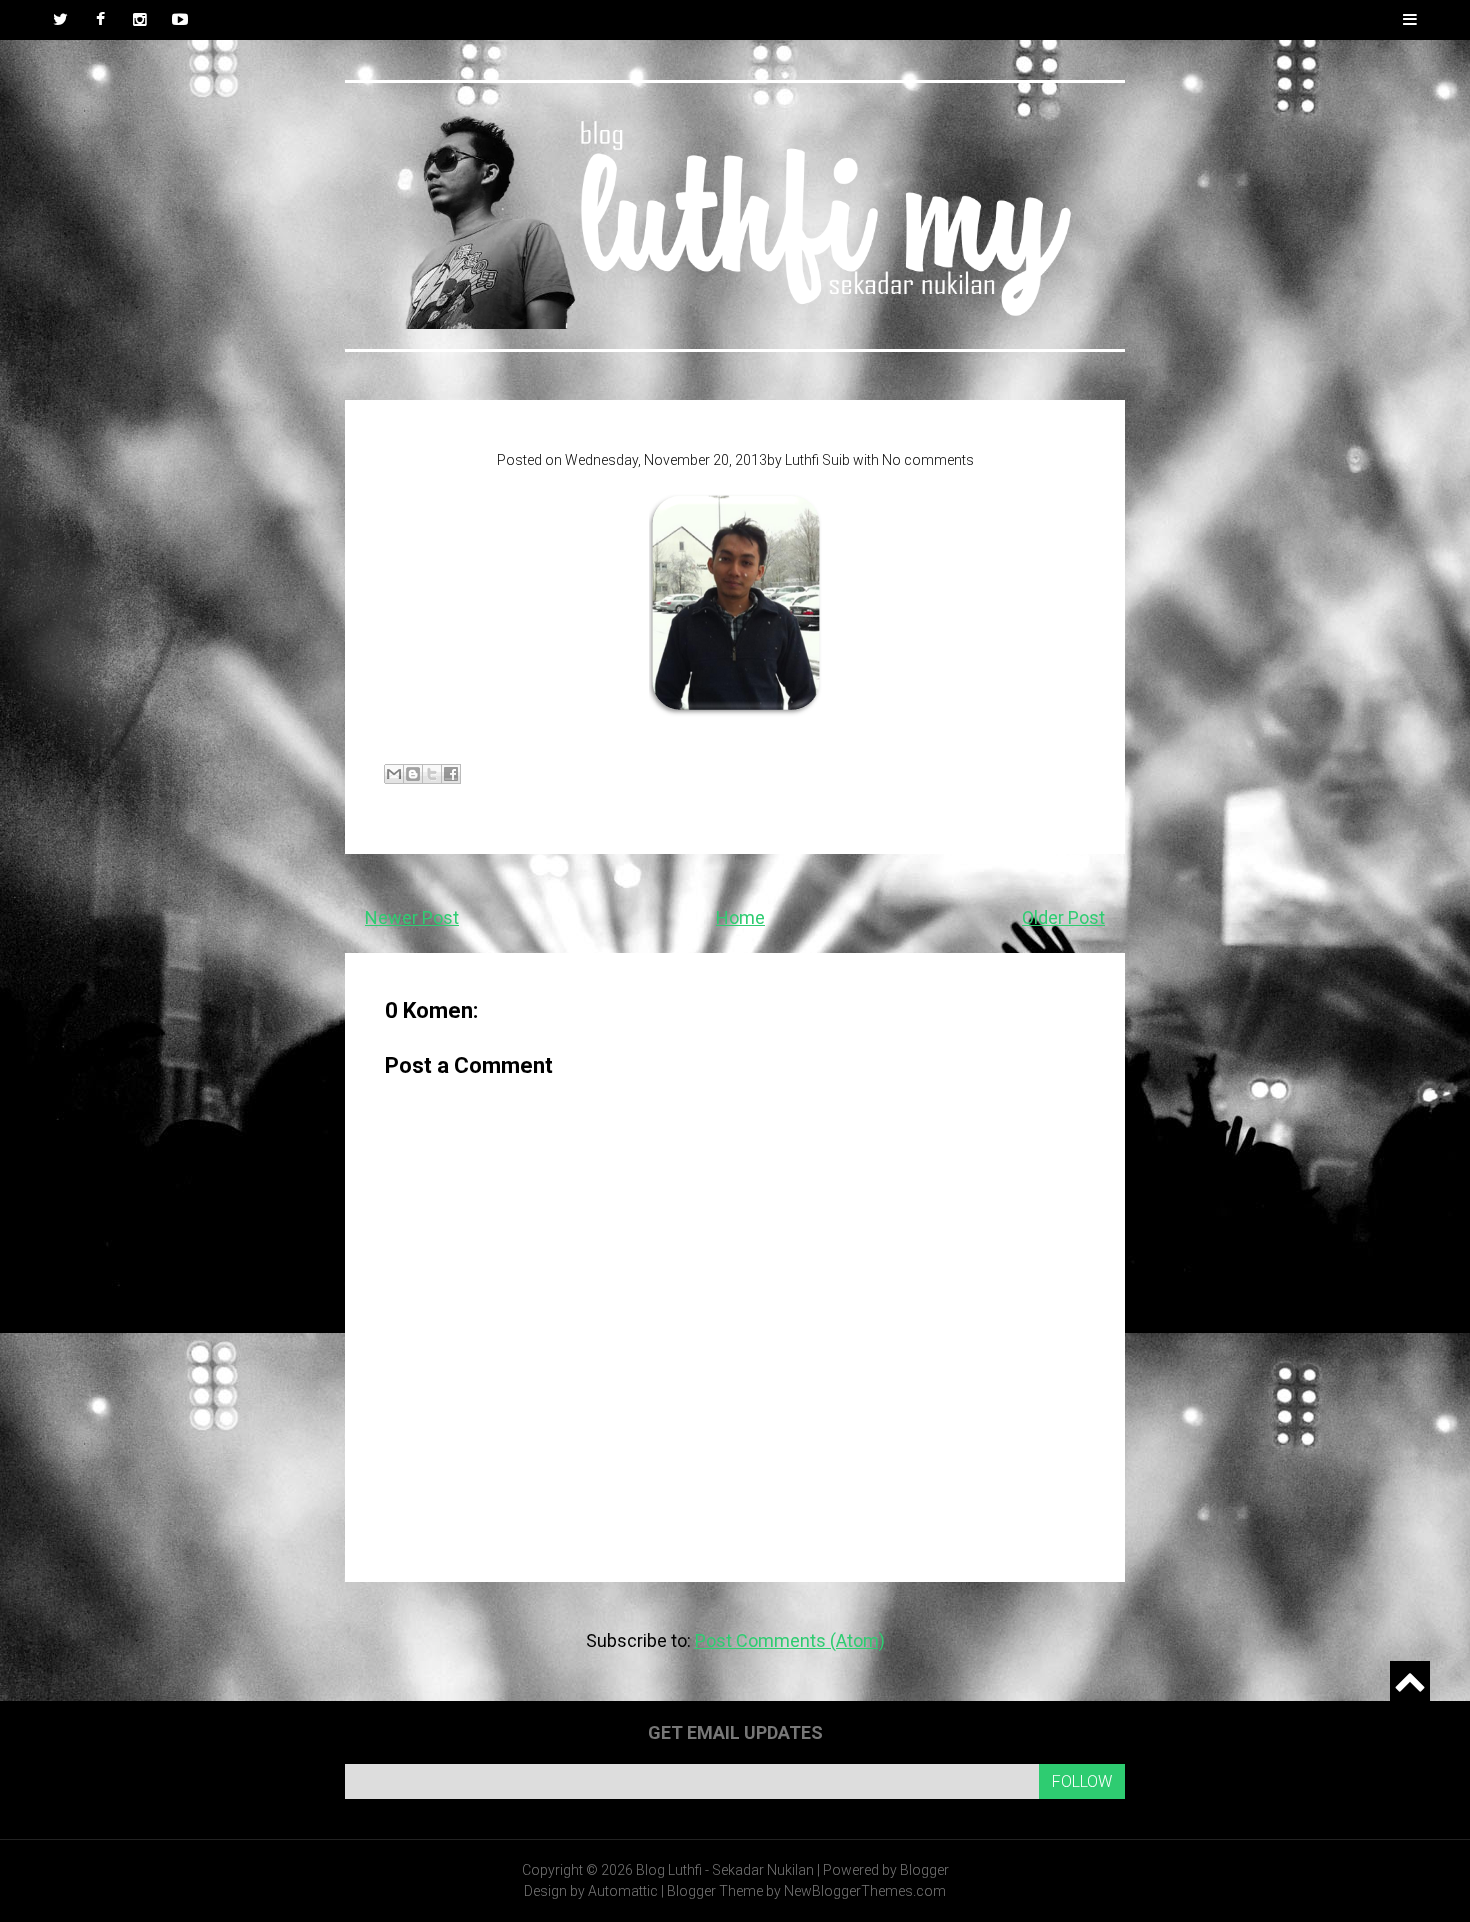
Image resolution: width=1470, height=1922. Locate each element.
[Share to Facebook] (451, 774)
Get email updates (735, 1732)
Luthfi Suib (817, 460)
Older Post (1063, 917)
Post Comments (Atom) (790, 1640)
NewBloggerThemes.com (865, 1891)
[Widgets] (1410, 1681)
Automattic (623, 1891)
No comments (928, 460)
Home (740, 917)
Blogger (924, 1870)
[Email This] (394, 774)
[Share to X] (432, 774)
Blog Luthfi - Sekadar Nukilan (725, 1870)
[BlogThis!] (413, 774)
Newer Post (412, 917)
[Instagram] (140, 20)
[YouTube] (180, 20)
